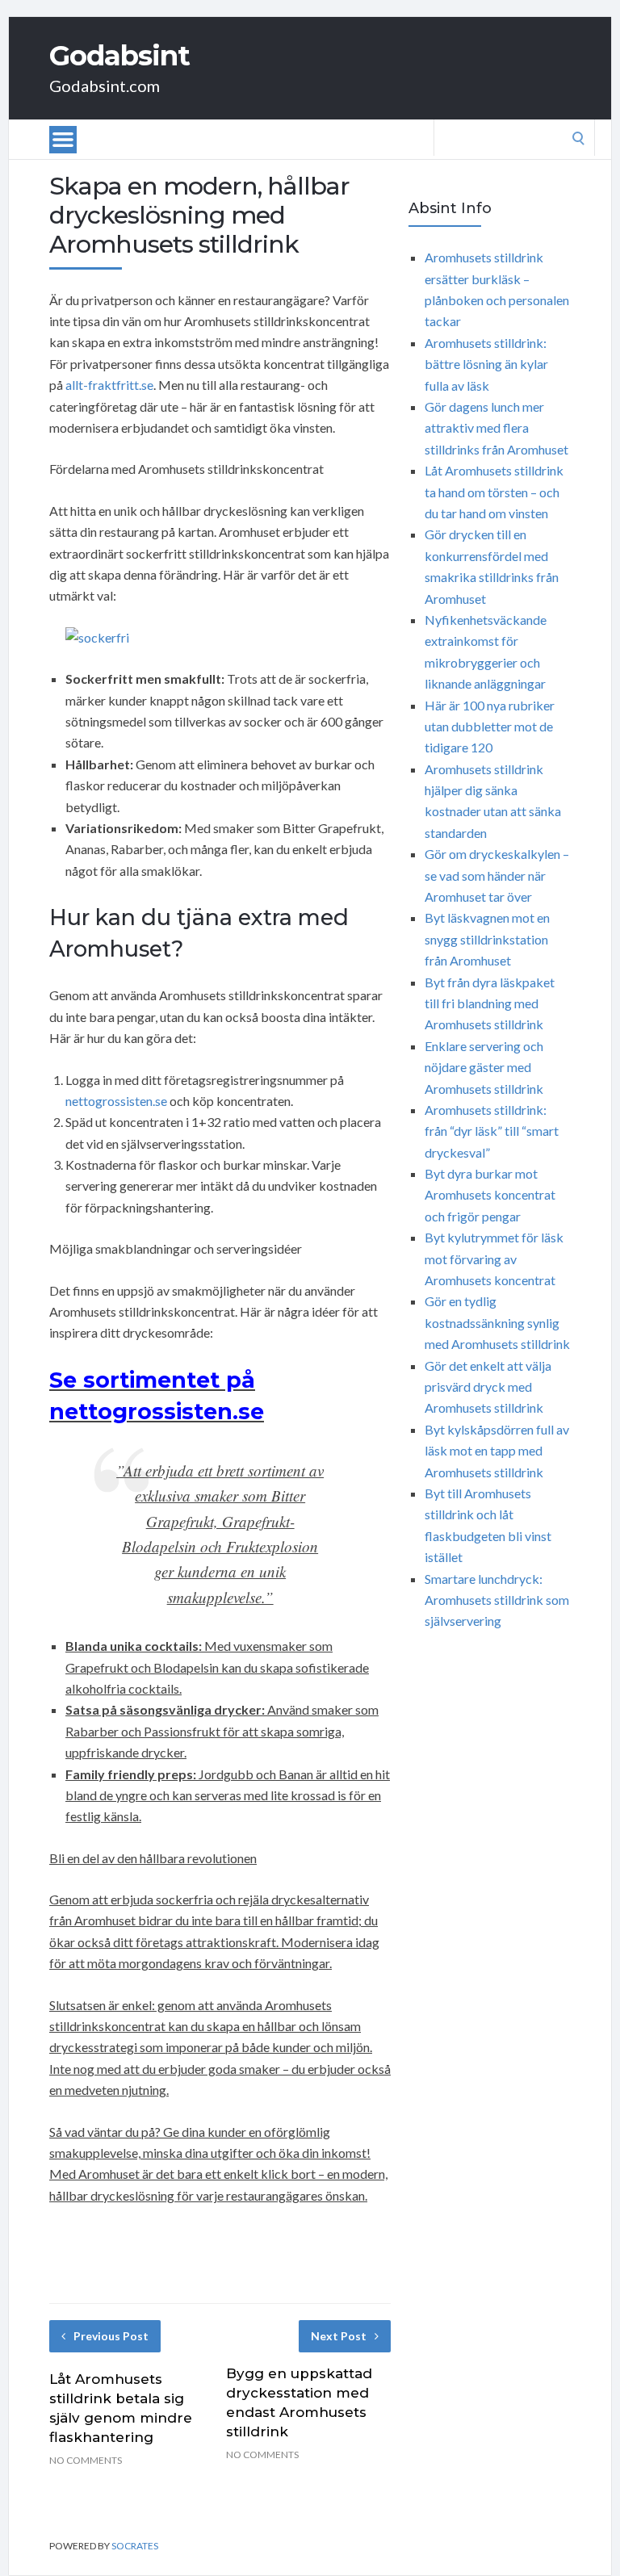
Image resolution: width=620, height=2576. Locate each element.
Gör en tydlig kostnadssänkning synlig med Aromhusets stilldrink (497, 1322)
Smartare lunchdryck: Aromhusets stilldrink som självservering (497, 1600)
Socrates (135, 2546)
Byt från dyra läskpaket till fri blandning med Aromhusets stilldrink (490, 1003)
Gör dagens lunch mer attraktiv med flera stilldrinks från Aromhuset (496, 428)
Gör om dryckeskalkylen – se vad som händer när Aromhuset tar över (497, 875)
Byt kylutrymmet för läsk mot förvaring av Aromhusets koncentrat (494, 1259)
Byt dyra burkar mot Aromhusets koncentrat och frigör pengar (490, 1195)
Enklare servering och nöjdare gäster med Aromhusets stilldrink (484, 1067)
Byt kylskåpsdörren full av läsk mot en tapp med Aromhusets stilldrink (497, 1451)
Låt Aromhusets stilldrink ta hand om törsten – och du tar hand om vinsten (494, 492)
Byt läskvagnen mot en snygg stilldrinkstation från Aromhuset (487, 939)
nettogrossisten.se (116, 1101)
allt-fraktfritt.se (109, 385)
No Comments (86, 2460)
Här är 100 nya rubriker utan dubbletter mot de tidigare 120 (490, 727)
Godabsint (119, 56)
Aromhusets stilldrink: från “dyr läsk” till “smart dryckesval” (492, 1131)
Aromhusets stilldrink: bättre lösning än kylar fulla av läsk (486, 364)
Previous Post (111, 2336)
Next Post (339, 2336)
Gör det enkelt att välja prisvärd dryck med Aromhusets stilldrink (488, 1387)
